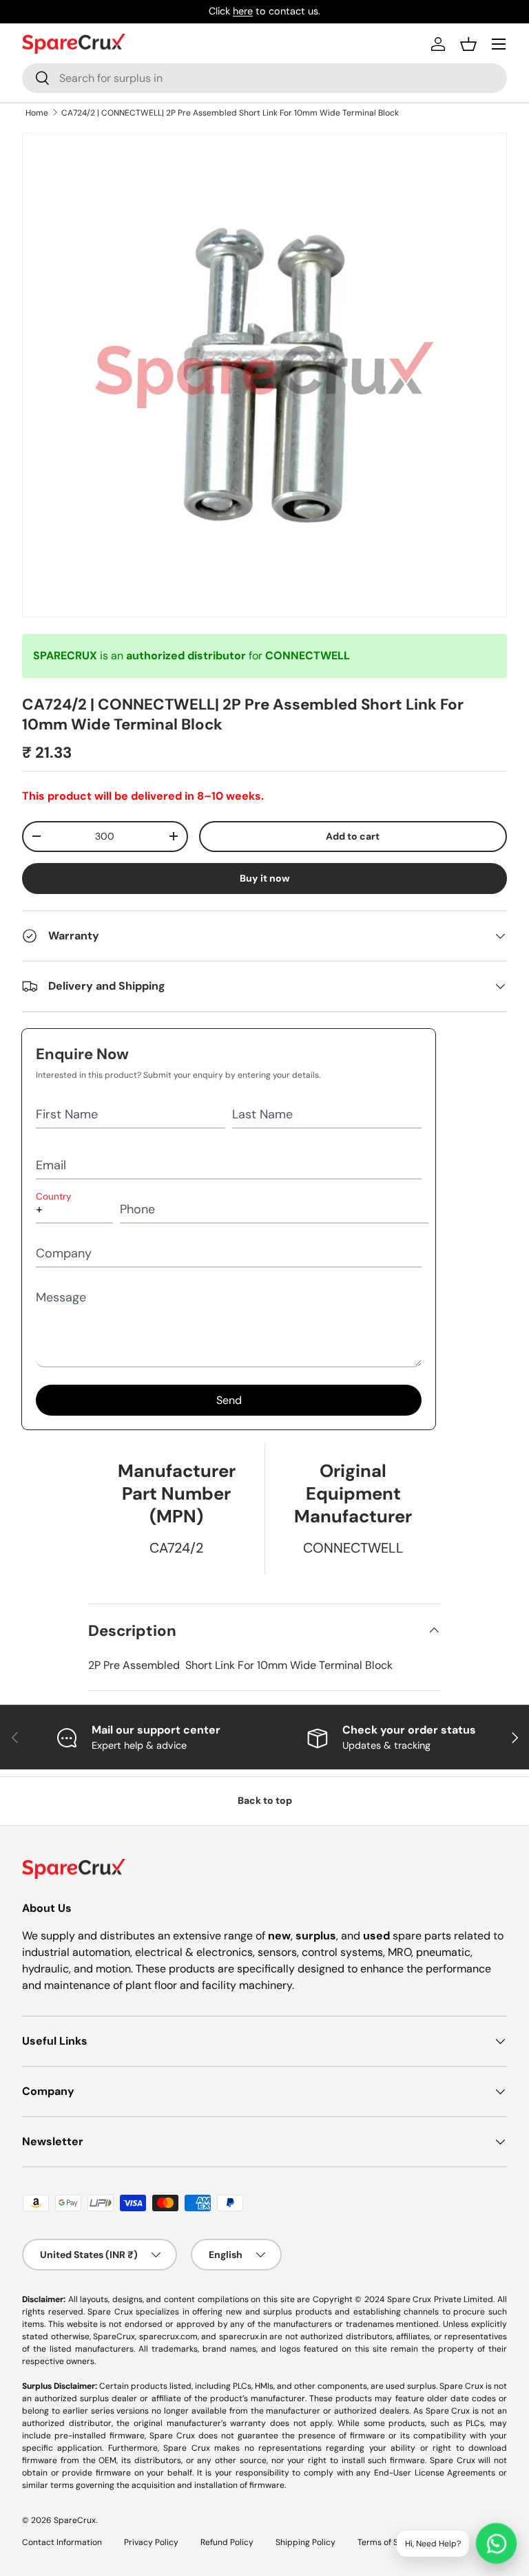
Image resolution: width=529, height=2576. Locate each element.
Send (229, 1400)
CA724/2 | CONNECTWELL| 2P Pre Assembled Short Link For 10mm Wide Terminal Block (230, 113)
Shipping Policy (305, 2542)
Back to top (265, 1800)
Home (37, 113)
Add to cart (353, 836)
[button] (468, 44)
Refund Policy (227, 2542)
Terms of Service (390, 2542)
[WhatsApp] (496, 2543)
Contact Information (62, 2542)
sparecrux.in (243, 2337)
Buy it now (265, 878)
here (243, 11)
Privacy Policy (151, 2542)
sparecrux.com (168, 2337)
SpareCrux (75, 2520)
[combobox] (264, 78)
